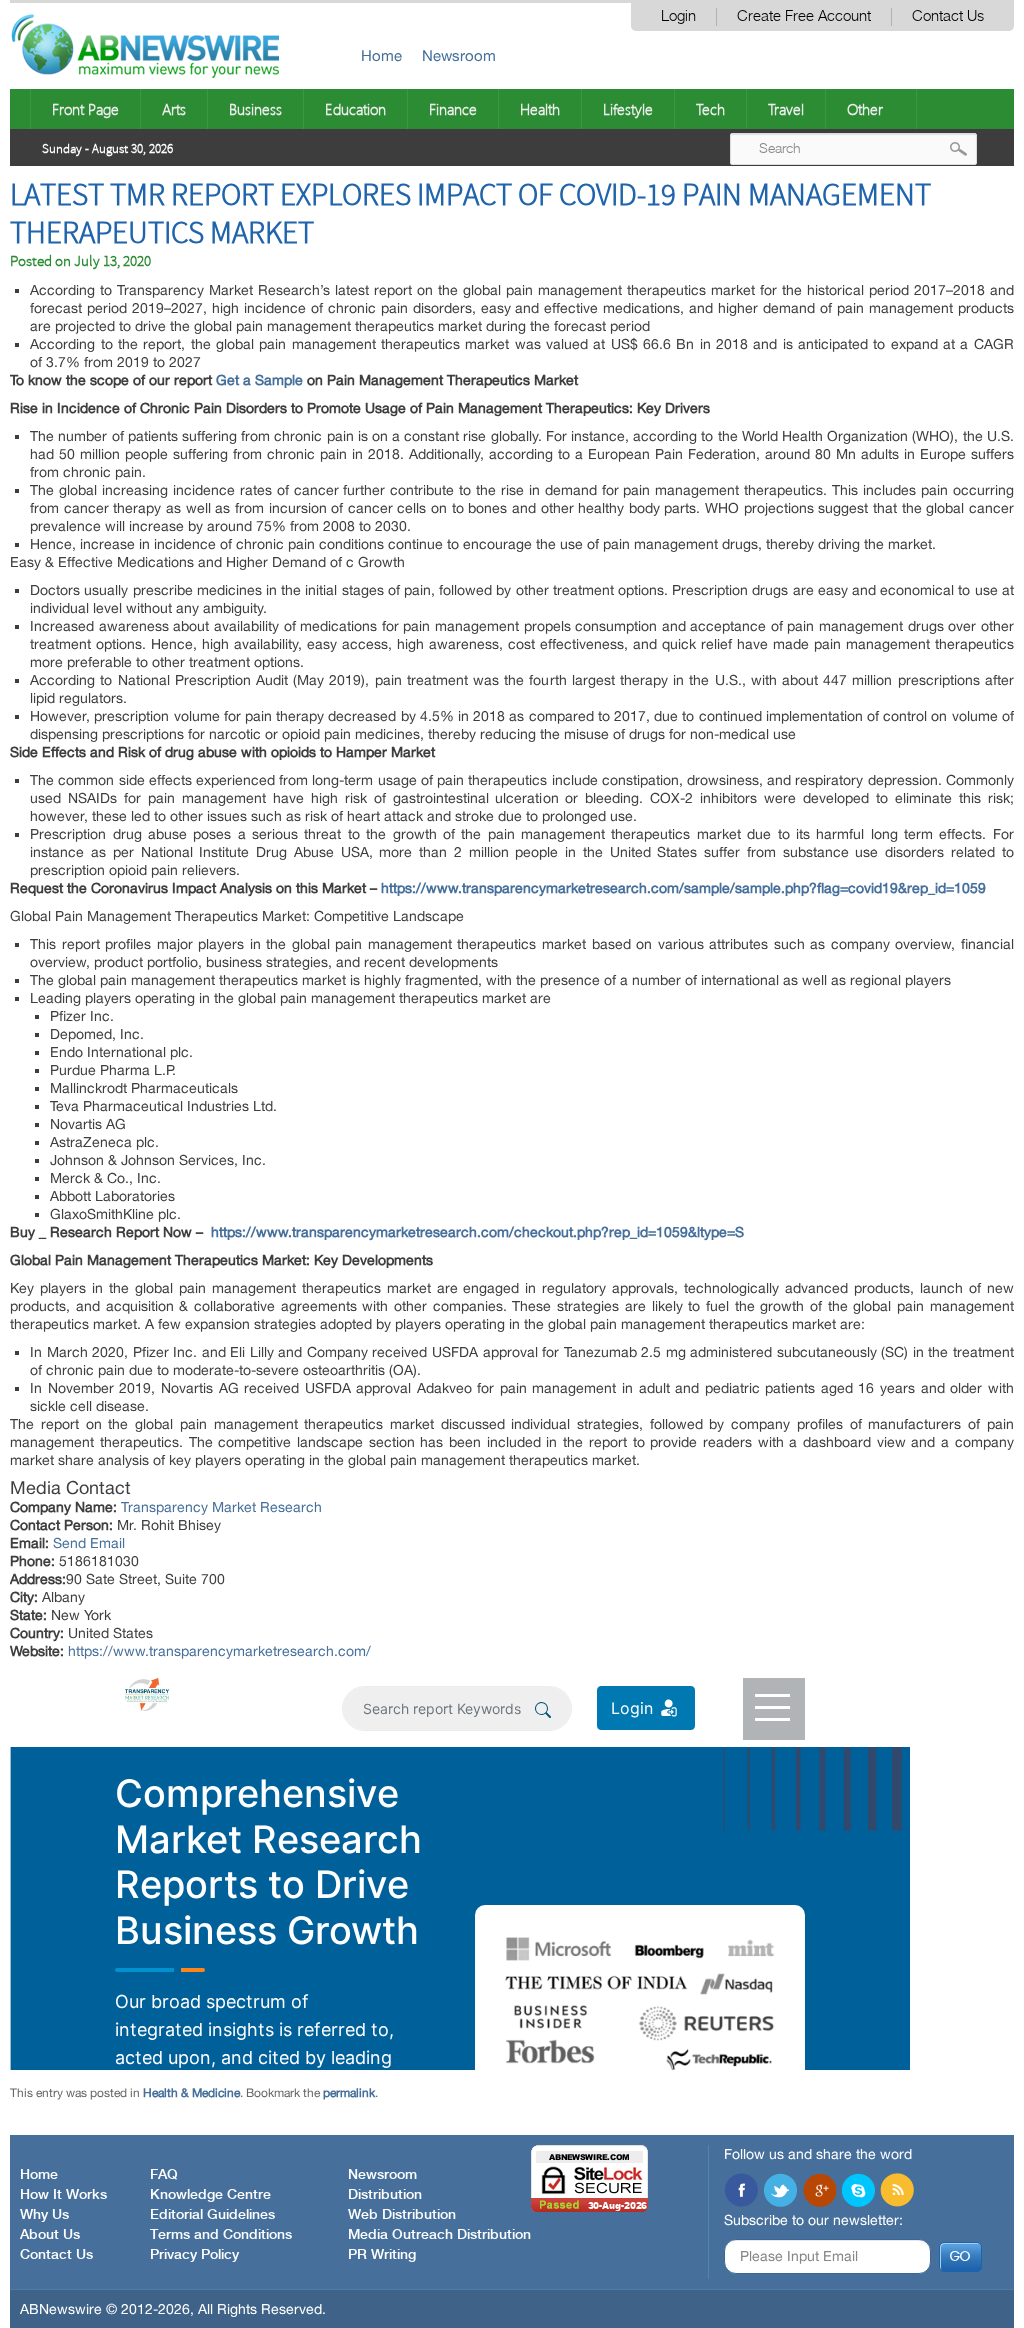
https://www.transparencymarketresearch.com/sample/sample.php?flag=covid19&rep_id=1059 (681, 888)
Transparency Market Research (221, 1507)
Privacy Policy (194, 2255)
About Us (50, 2235)
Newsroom (459, 55)
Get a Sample (259, 380)
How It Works (63, 2195)
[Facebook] (741, 2192)
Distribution (385, 2195)
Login (678, 16)
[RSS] (897, 2192)
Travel (786, 109)
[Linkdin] (819, 2192)
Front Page (85, 109)
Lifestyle (628, 109)
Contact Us (948, 16)
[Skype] (858, 2192)
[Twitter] (780, 2192)
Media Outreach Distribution (439, 2235)
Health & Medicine (191, 2093)
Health (540, 109)
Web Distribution (402, 2215)
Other (865, 109)
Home (381, 55)
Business (255, 109)
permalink (349, 2093)
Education (355, 109)
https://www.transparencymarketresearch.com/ (219, 1651)
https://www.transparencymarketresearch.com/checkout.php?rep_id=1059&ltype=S (477, 1232)
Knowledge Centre (210, 2195)
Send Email (89, 1543)
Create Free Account (804, 16)
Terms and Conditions (221, 2235)
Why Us (44, 2215)
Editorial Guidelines (212, 2215)
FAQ (164, 2175)
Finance (453, 109)
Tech (710, 109)
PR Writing (382, 2255)
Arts (174, 109)
